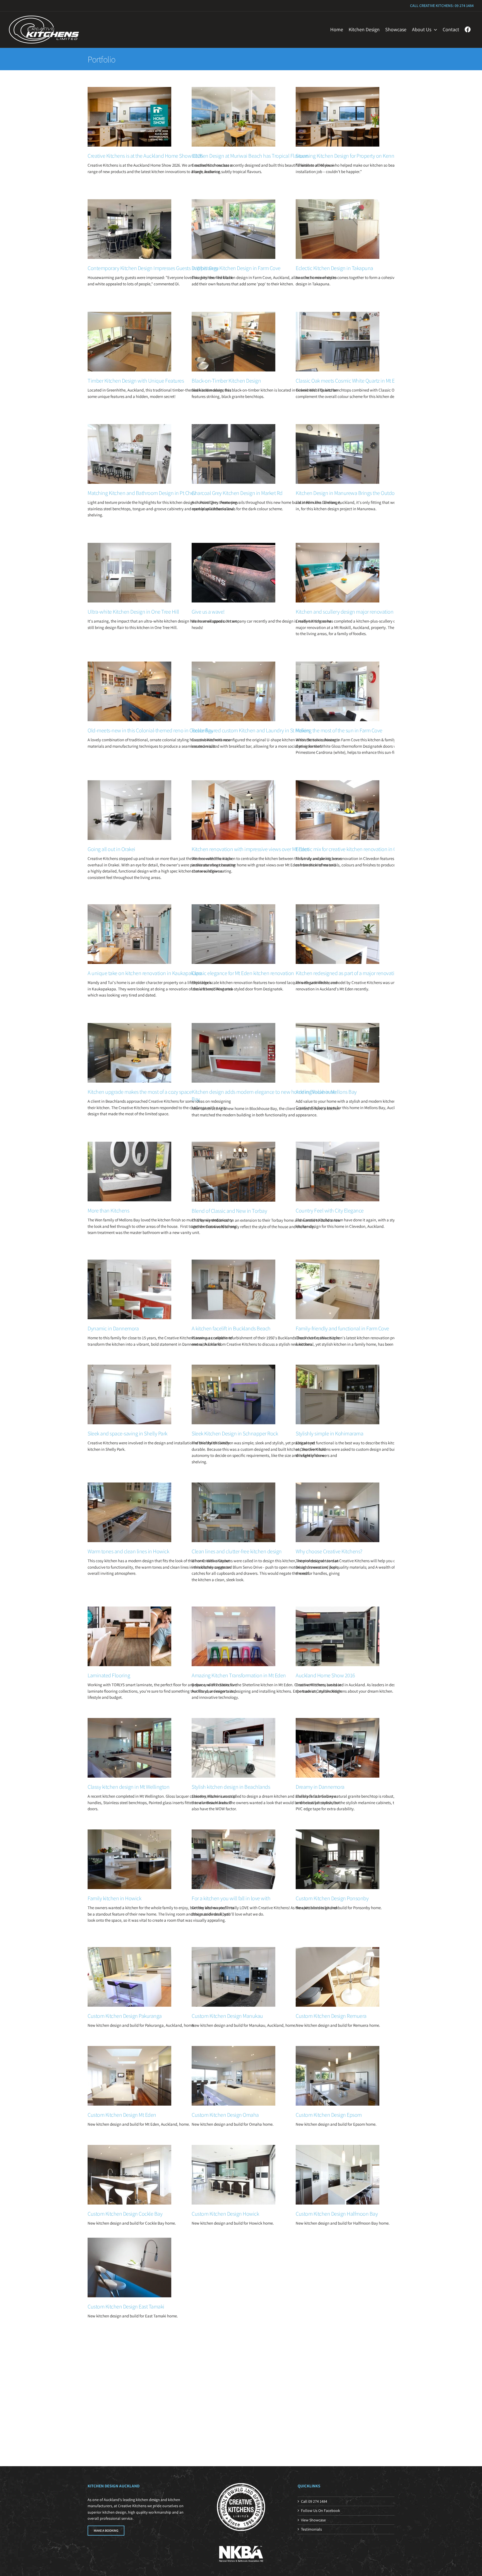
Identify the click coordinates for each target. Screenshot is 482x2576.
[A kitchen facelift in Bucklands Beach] (233, 1289)
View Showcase (313, 2520)
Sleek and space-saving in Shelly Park (127, 1433)
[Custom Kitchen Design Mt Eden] (129, 2076)
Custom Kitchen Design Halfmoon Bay (337, 2214)
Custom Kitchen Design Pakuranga (125, 2016)
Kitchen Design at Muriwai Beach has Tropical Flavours (250, 156)
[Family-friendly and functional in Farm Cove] (338, 1289)
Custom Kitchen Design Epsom (329, 2115)
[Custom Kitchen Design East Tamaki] (129, 2268)
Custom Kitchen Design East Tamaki (126, 2307)
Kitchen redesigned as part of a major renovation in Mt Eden (360, 973)
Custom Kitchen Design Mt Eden (122, 2115)
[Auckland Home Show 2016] (338, 1636)
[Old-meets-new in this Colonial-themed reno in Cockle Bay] (129, 691)
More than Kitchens (108, 1211)
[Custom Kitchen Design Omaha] (233, 2076)
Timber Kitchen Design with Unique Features (136, 381)
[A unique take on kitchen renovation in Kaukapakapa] (129, 934)
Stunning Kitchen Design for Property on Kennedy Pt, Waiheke (362, 156)
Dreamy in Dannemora (320, 1787)
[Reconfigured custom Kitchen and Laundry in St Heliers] (233, 691)
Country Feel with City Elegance (330, 1211)
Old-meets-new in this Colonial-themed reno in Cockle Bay (150, 730)
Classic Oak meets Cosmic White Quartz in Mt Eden (349, 381)
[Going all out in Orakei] (129, 810)
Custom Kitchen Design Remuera (331, 2016)
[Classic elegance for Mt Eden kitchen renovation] (233, 934)
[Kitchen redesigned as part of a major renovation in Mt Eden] (338, 934)
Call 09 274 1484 (314, 2501)
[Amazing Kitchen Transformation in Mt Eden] (233, 1636)
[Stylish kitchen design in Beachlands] (233, 1748)
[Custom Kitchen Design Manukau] (233, 1977)
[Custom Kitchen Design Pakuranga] (129, 1977)
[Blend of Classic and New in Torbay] (233, 1172)
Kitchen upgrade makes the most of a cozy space (140, 1092)
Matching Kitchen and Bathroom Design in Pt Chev (142, 493)
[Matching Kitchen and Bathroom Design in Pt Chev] (129, 454)
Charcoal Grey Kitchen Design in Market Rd (237, 493)
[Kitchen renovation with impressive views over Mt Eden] (233, 810)
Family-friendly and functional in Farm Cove (342, 1328)
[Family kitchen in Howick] (129, 1859)
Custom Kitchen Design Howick (225, 2214)
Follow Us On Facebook (320, 2511)
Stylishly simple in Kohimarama (329, 1433)
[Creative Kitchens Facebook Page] (468, 30)
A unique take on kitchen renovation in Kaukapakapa (145, 973)
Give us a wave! (208, 612)
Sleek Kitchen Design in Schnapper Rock (235, 1433)
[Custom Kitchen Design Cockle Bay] (129, 2175)
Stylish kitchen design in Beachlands (231, 1787)
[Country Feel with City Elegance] (338, 1172)
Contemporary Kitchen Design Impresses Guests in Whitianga (153, 268)
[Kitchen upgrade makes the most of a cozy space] (129, 1053)
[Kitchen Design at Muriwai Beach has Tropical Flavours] (233, 117)
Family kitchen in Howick (114, 1898)
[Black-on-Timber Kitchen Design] (233, 342)
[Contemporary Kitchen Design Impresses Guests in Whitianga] (129, 229)
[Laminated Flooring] (129, 1636)
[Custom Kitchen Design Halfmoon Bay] (338, 2175)
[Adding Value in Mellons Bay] (338, 1053)
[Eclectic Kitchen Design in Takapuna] (338, 229)
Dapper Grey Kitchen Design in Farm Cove (236, 268)
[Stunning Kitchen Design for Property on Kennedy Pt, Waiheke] (338, 117)
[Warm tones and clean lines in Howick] (129, 1512)
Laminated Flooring (109, 1675)
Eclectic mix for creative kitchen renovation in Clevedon (355, 849)
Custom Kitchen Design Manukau (227, 2016)
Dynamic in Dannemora (113, 1328)
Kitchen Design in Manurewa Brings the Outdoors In (351, 493)
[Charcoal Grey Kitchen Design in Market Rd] (233, 454)
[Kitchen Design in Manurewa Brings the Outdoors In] (338, 454)
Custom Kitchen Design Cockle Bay (125, 2214)
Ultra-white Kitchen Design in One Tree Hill (133, 612)
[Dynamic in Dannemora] (129, 1289)
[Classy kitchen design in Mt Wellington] (129, 1748)
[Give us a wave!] (233, 573)
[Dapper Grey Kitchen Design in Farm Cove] (233, 229)
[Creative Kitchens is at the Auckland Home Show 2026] (129, 117)
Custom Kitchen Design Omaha (225, 2115)
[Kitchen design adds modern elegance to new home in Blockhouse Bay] (233, 1053)
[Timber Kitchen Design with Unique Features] (129, 342)
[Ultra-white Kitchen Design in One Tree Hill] (129, 573)
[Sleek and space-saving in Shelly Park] (129, 1394)
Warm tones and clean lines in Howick (128, 1551)
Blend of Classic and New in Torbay (229, 1211)
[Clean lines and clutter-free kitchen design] (233, 1512)
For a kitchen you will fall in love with (231, 1898)
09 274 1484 (464, 6)
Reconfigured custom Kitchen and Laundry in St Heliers (251, 730)
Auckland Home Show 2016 (325, 1675)
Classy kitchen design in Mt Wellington (128, 1787)
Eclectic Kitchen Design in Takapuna (334, 268)
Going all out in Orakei (111, 849)
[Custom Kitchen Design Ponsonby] (338, 1859)
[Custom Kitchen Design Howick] (233, 2175)
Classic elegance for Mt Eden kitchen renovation (243, 973)
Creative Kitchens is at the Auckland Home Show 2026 (145, 156)
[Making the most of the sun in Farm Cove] (338, 691)
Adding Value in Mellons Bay (326, 1092)
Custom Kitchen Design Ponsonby (332, 1898)
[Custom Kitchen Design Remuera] (338, 1977)
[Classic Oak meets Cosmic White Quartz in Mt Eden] (338, 342)
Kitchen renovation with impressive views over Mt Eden (251, 849)
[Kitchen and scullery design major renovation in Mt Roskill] (338, 573)
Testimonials (311, 2529)
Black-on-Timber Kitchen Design (226, 381)
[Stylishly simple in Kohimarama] (338, 1394)
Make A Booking (106, 2530)
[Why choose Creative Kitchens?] (338, 1512)
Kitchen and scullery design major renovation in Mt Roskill (358, 612)
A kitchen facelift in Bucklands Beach (231, 1328)
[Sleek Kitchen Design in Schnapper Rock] (233, 1394)
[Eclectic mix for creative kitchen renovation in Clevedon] (338, 810)
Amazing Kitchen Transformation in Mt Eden (239, 1675)
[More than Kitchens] (129, 1172)
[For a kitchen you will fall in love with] (233, 1859)
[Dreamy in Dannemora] (338, 1748)
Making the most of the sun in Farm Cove (339, 730)
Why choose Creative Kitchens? (329, 1551)
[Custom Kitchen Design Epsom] (338, 2076)
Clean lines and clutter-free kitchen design (237, 1551)
